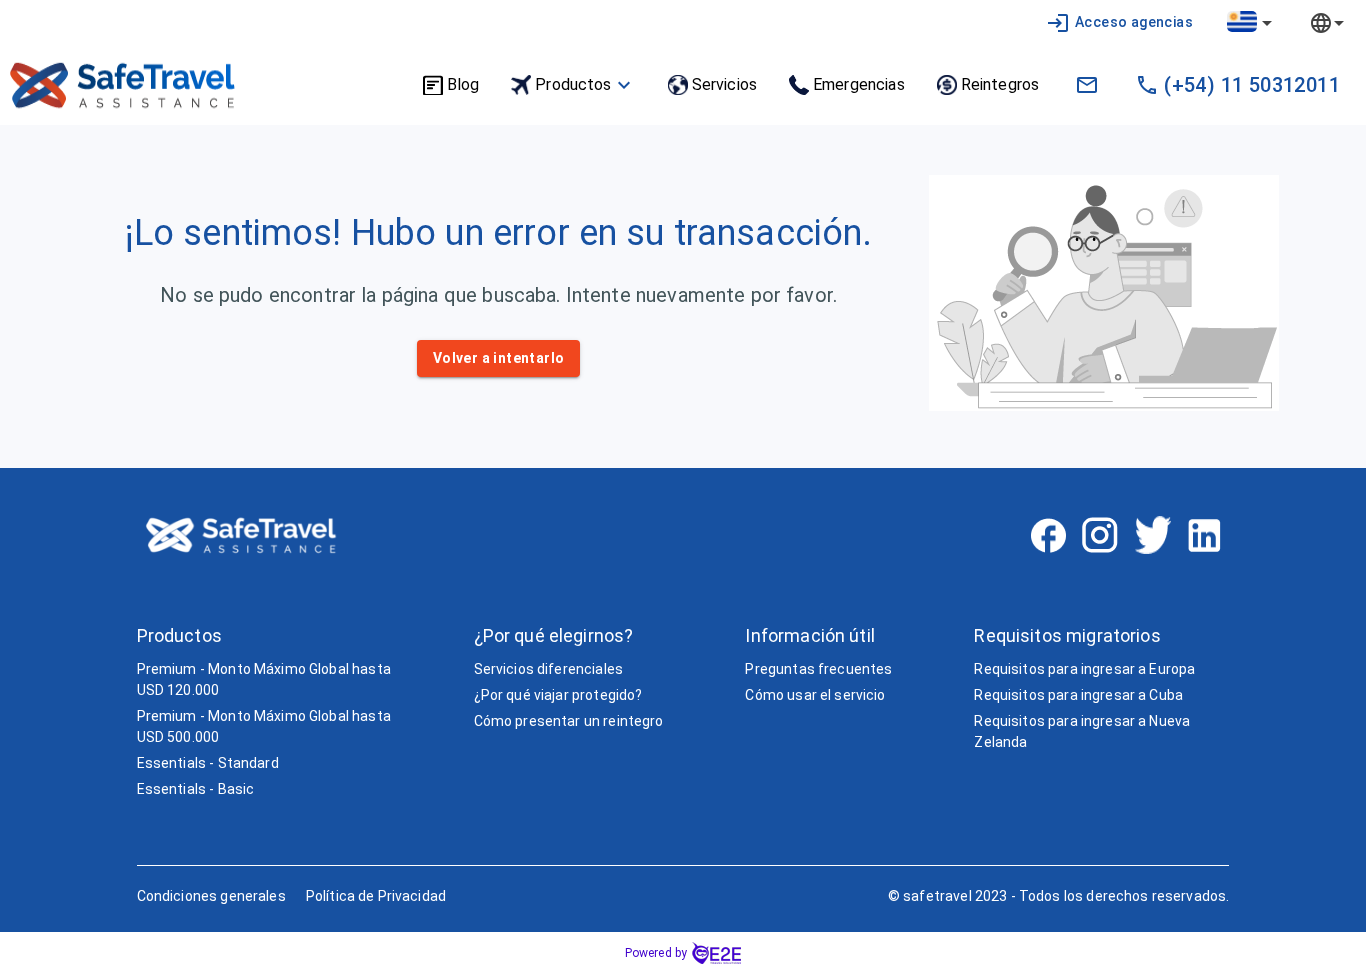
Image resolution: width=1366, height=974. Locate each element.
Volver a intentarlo (499, 358)
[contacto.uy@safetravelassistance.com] (1087, 85)
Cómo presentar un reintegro (569, 721)
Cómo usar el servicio (815, 695)
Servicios (724, 84)
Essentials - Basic (196, 789)
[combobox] (1251, 22)
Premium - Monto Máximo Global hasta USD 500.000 (264, 726)
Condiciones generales (211, 896)
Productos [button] (573, 84)
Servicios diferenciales (548, 669)
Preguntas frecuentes (818, 669)
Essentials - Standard (208, 763)
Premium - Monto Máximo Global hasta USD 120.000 (264, 679)
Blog (463, 84)
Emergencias (859, 84)
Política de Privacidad (376, 896)
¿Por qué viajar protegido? (558, 695)
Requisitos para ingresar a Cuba (1078, 695)
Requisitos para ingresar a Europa (1084, 669)
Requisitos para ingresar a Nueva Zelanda (1082, 731)
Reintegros (1000, 84)
